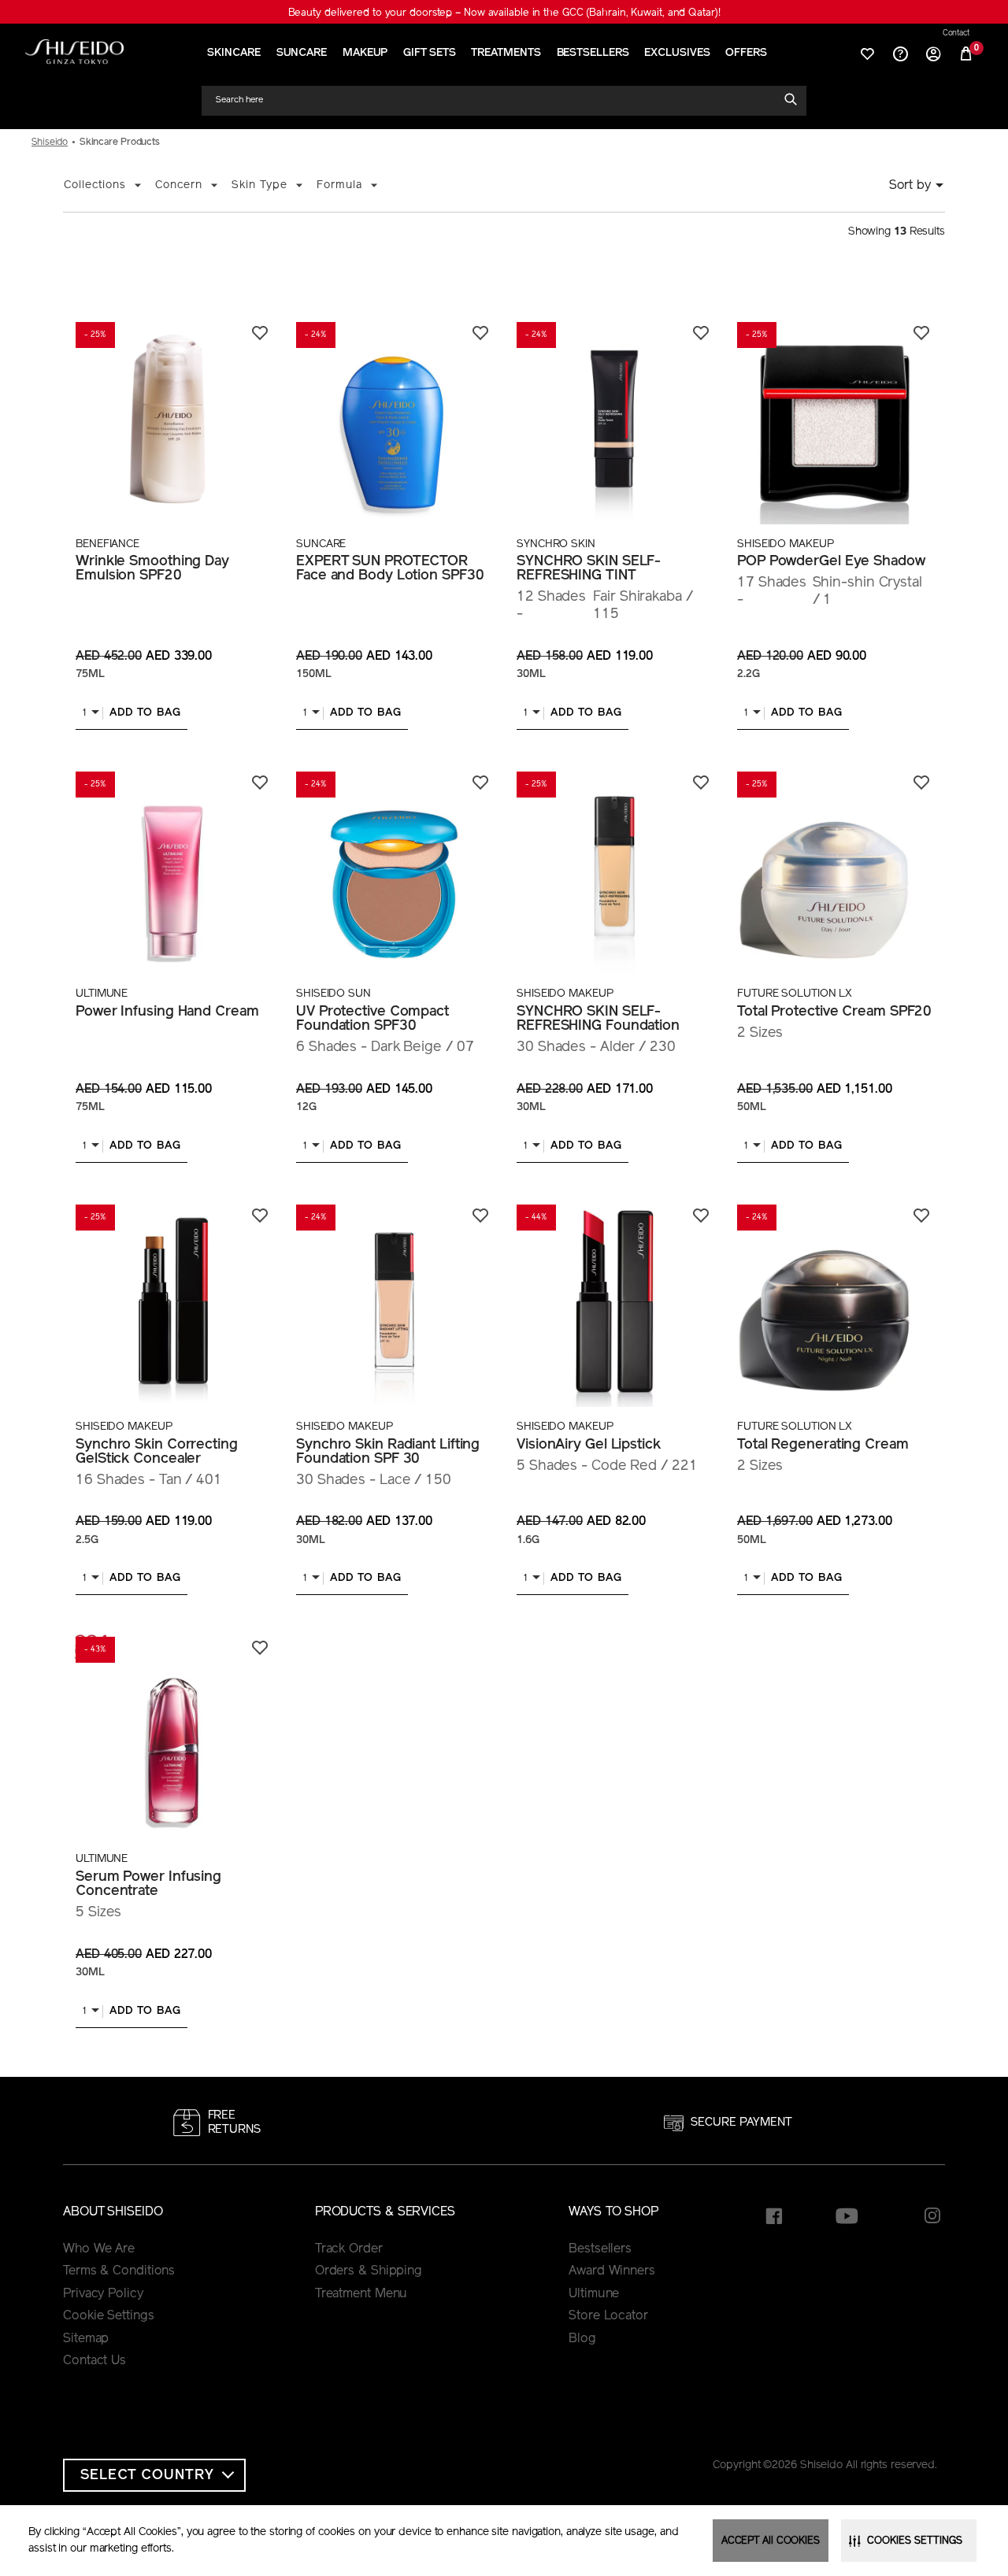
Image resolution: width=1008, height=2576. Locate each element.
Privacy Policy (103, 2294)
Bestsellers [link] (600, 2249)
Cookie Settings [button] (109, 2316)
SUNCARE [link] (302, 53)
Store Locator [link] (608, 2316)
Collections (95, 185)
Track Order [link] (349, 2249)
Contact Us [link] (94, 2361)
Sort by (910, 186)
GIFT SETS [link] (429, 53)
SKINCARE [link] (233, 53)
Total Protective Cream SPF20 (834, 1012)
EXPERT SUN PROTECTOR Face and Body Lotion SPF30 (390, 569)
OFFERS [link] (746, 53)
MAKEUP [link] (365, 53)
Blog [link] (582, 2339)
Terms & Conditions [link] (119, 2271)
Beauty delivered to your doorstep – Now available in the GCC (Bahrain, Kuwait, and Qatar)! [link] (504, 13)
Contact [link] (956, 34)
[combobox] (497, 100)
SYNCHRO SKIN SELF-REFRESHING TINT (589, 569)
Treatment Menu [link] (361, 2294)
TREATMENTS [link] (506, 53)
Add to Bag (145, 713)
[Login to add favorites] (260, 333)
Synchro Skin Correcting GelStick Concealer (157, 1453)
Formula (339, 185)
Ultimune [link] (594, 2294)
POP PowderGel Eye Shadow (831, 562)
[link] (74, 52)
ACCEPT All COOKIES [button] (771, 2541)
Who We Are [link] (99, 2249)
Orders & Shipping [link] (369, 2271)
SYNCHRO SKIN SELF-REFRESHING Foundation (598, 1020)
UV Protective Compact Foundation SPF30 (372, 1020)
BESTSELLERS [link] (593, 53)
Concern (179, 185)
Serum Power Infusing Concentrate (148, 1885)
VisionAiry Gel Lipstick (589, 1445)
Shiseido (50, 142)
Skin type (259, 185)
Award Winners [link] (612, 2271)
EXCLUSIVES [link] (677, 53)
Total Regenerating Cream (823, 1445)
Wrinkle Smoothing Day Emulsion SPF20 (152, 569)
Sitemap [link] (86, 2339)
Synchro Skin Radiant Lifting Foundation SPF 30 (388, 1453)
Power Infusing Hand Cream (167, 1012)
